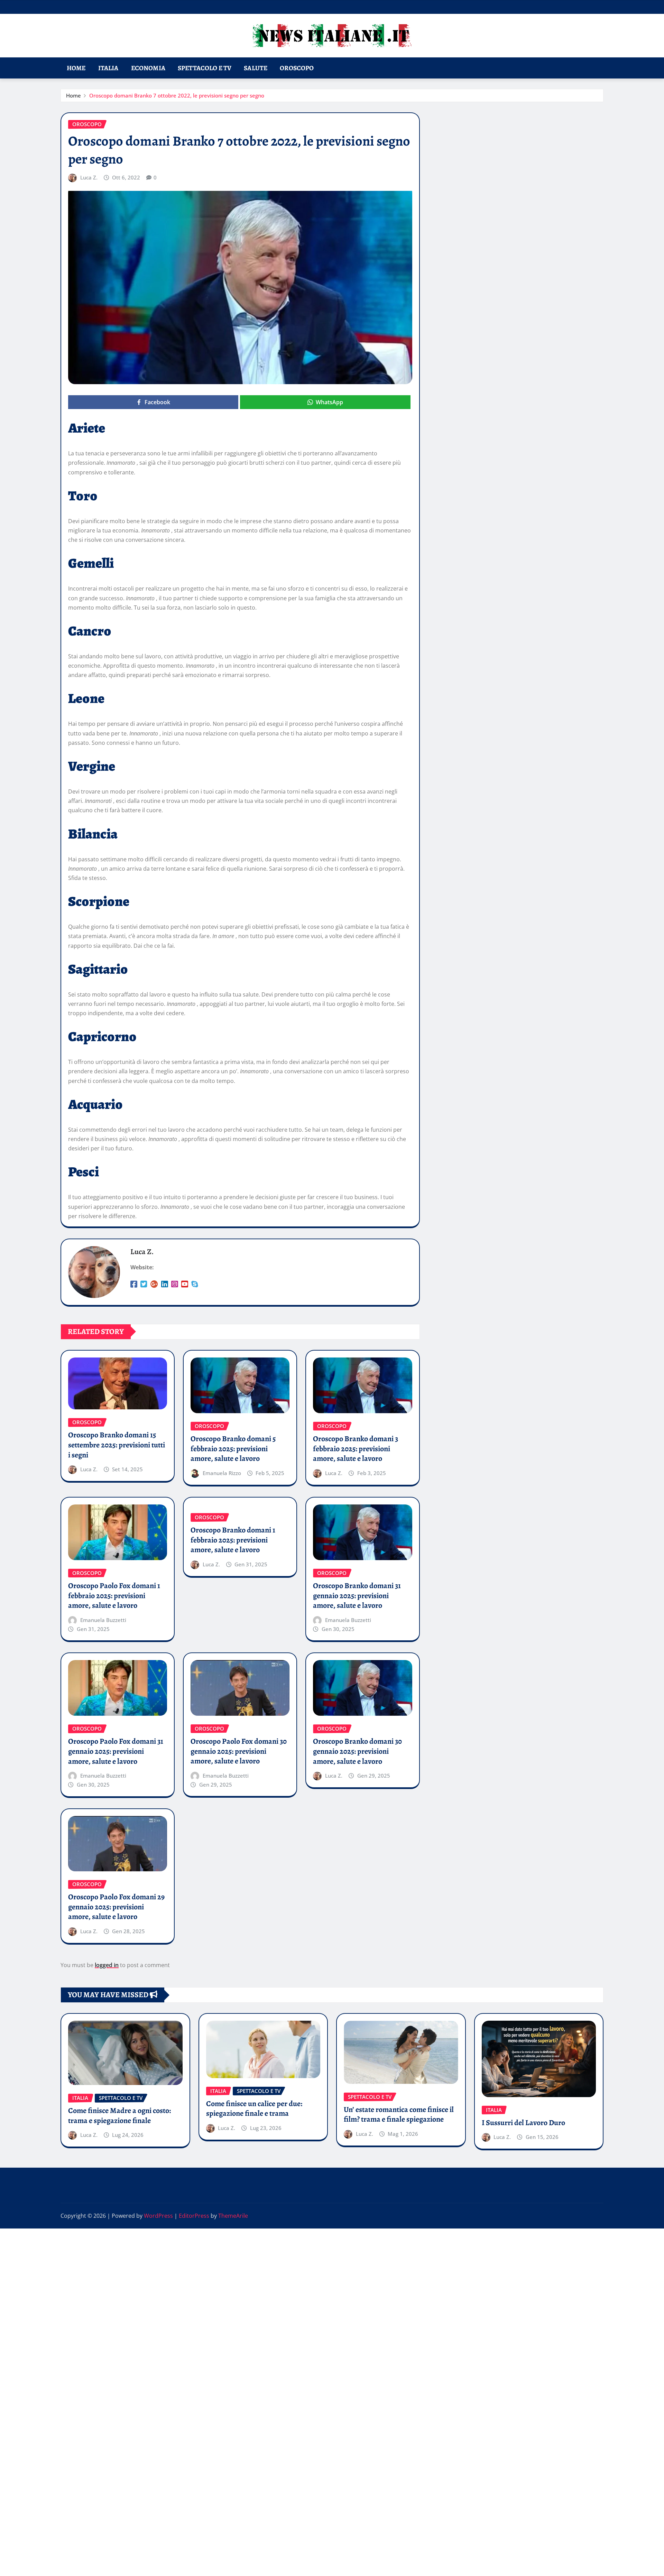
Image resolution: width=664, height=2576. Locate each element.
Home (76, 68)
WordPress (158, 2216)
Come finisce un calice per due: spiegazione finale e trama (254, 2109)
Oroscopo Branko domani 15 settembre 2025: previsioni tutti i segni (117, 1445)
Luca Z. (89, 177)
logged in (107, 1965)
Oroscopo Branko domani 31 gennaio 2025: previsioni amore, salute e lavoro (357, 1596)
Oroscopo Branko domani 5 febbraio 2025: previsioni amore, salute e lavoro (233, 1449)
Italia (108, 68)
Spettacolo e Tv (205, 68)
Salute (256, 68)
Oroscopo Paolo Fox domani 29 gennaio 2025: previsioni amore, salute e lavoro (116, 1907)
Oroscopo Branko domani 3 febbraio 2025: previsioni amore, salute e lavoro (356, 1449)
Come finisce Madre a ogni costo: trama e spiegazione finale (119, 2116)
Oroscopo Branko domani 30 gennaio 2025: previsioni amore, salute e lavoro (357, 1751)
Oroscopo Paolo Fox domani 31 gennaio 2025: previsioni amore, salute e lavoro (116, 1751)
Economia (148, 68)
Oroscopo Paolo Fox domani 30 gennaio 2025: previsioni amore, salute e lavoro (239, 1751)
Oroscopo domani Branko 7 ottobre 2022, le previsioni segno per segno (177, 95)
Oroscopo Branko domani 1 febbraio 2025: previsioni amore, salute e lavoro (233, 1540)
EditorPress (194, 2216)
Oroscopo (297, 68)
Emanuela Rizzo (222, 1473)
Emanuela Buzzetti (103, 1620)
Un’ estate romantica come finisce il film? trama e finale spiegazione (399, 2115)
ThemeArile (233, 2216)
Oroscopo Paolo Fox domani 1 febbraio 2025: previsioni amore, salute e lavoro (114, 1596)
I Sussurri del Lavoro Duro (523, 2123)
